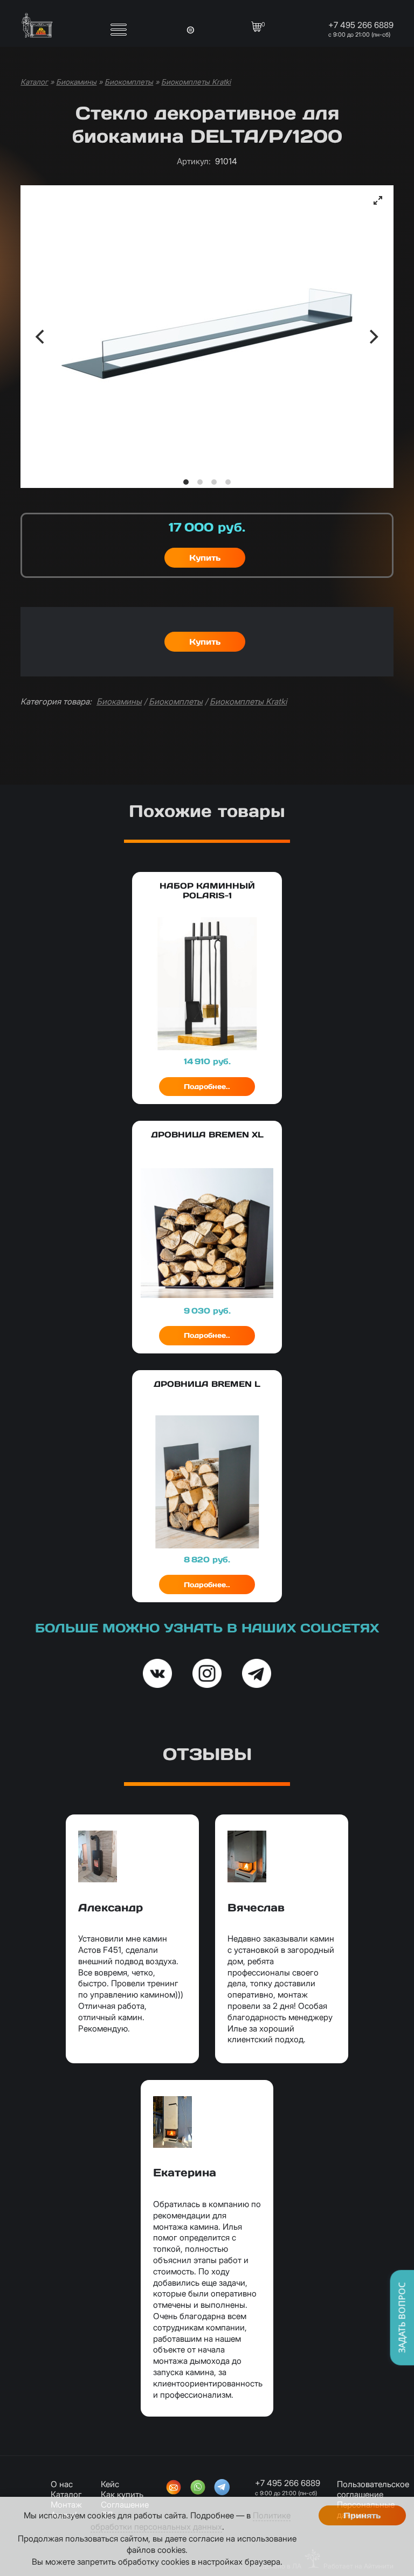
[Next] (372, 337)
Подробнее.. (207, 1087)
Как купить (122, 2494)
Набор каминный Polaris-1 (207, 891)
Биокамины (76, 82)
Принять (362, 2515)
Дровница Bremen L (207, 1384)
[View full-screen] (378, 200)
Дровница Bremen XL (207, 1135)
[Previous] (42, 337)
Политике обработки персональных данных (191, 2521)
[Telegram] (222, 2488)
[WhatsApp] (198, 2488)
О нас (62, 2484)
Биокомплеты (129, 82)
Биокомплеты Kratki (196, 82)
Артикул (194, 161)
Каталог (34, 82)
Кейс (110, 2484)
